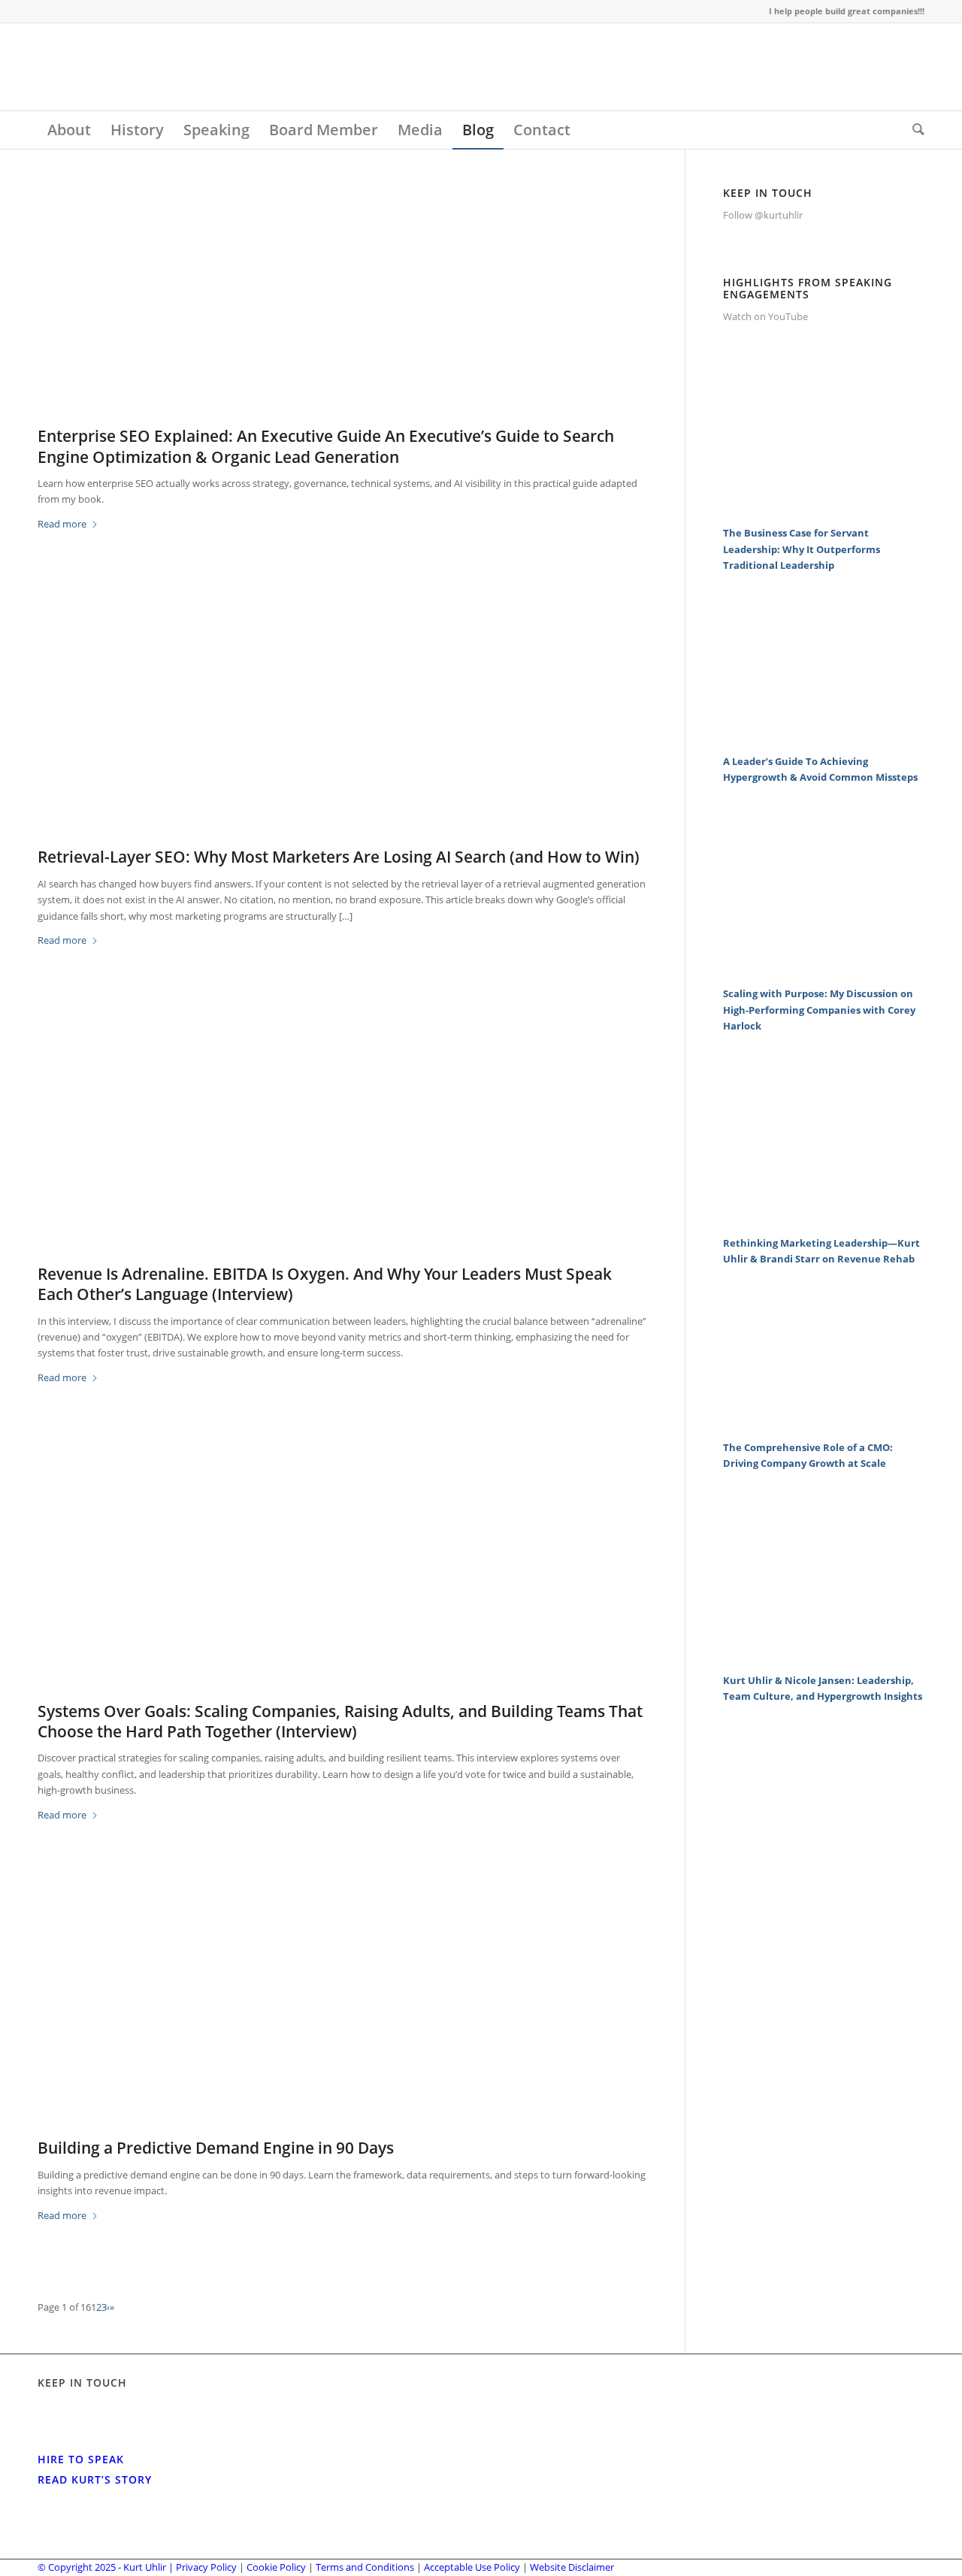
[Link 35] (824, 969)
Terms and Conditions (365, 2567)
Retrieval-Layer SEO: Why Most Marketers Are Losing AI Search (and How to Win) (339, 857)
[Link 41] (824, 1655)
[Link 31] (824, 509)
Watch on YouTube (765, 316)
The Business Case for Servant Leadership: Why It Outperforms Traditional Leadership (802, 549)
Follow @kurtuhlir (763, 215)
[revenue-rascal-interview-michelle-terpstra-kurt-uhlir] (342, 1141)
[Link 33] (824, 736)
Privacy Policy (206, 2567)
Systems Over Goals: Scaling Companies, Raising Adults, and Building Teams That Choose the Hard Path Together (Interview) (340, 1721)
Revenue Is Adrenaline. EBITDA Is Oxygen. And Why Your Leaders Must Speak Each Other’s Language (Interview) (325, 1284)
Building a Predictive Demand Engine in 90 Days (216, 2148)
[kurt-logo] (150, 67)
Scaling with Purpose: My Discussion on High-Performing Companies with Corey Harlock (819, 1010)
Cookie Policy (276, 2567)
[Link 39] (824, 1423)
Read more (62, 524)
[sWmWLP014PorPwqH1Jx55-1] (342, 2015)
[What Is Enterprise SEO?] (342, 303)
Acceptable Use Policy (472, 2567)
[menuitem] (69, 130)
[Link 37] (824, 1218)
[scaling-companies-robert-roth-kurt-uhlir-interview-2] (342, 1577)
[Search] (914, 130)
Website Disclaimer (572, 2567)
